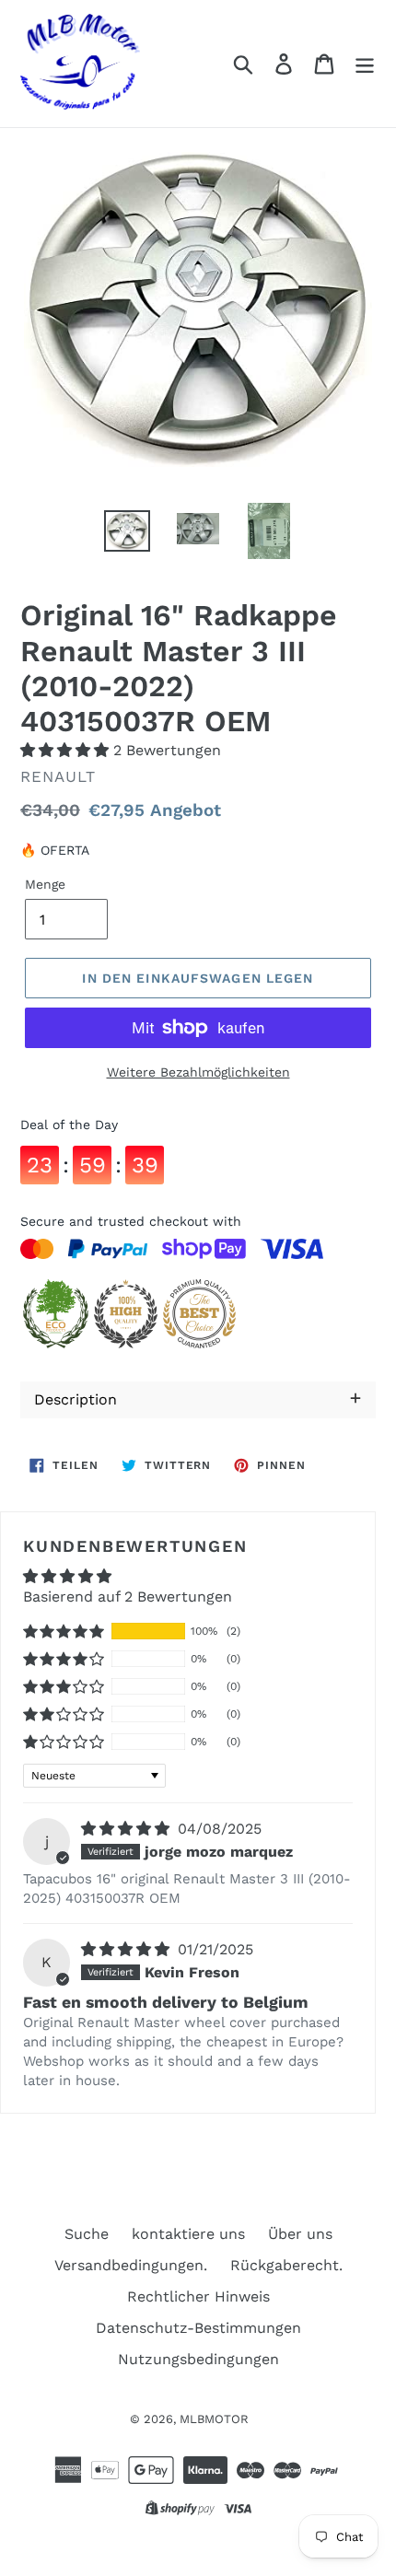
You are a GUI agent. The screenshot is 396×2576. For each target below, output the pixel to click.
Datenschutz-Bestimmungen (198, 2328)
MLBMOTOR (214, 2419)
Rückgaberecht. (286, 2265)
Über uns (300, 2234)
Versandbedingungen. (131, 2265)
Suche (87, 2234)
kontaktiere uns (188, 2234)
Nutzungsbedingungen (198, 2359)
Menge (45, 884)
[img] (128, 1829)
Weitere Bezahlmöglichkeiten (198, 1072)
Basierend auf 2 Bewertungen (128, 1597)
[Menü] (365, 64)
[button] (67, 750)
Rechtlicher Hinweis (198, 2296)
